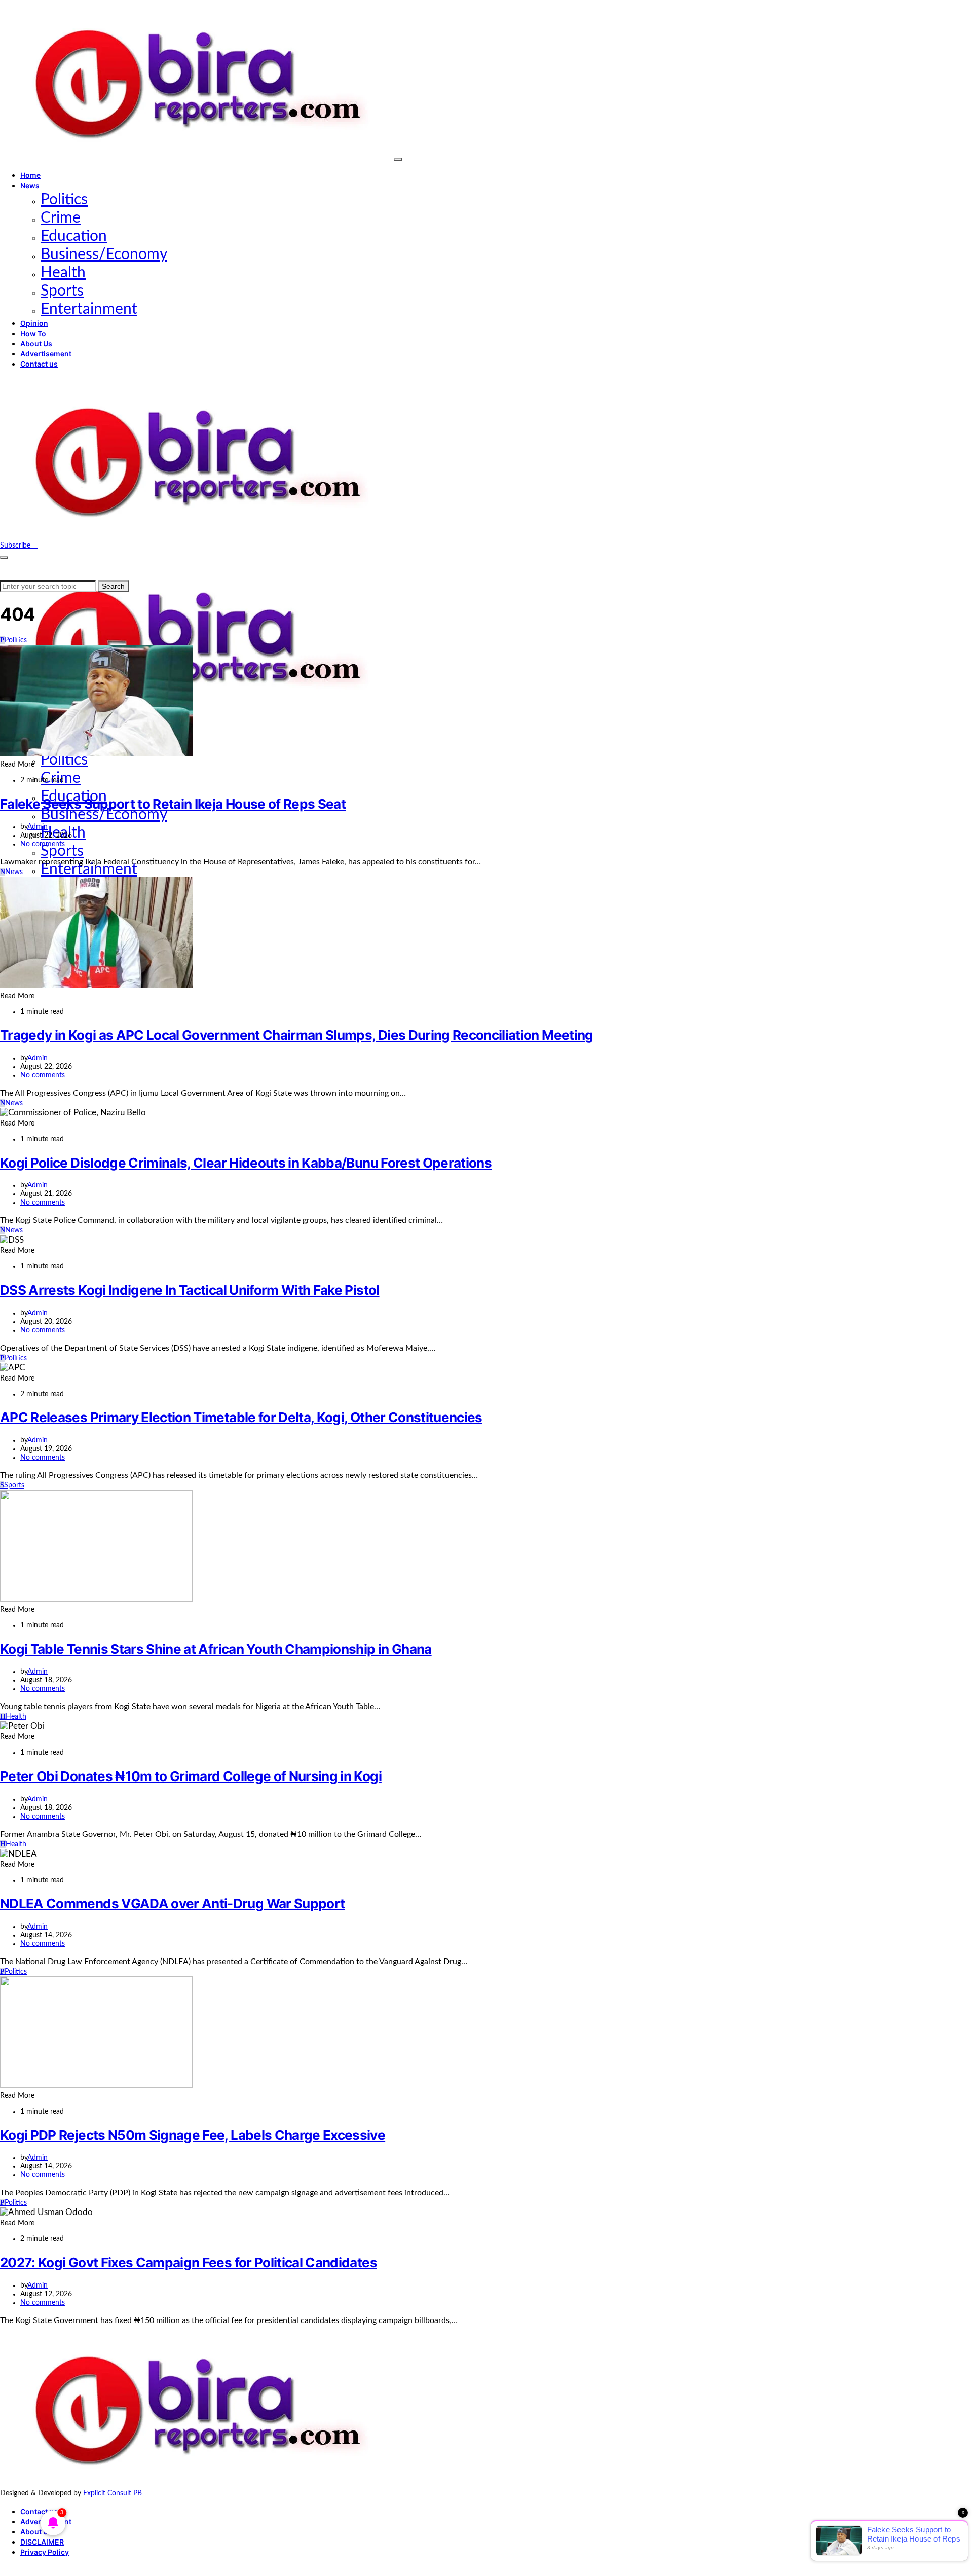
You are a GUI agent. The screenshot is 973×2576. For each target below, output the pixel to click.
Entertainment (89, 309)
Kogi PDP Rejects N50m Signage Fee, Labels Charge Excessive (193, 2135)
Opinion (34, 323)
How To (33, 333)
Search (113, 586)
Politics (64, 200)
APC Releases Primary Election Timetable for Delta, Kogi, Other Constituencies (241, 1417)
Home (30, 175)
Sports (62, 291)
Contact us (39, 364)
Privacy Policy (45, 2552)
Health (63, 273)
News (30, 185)
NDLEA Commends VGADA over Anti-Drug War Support (172, 1903)
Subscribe (16, 546)
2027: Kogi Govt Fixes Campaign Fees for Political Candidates (189, 2262)
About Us (36, 343)
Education (74, 236)
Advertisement (46, 354)
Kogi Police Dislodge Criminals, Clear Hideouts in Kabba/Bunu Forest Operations (246, 1163)
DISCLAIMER (42, 2542)
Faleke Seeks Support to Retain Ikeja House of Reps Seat (173, 804)
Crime (61, 218)
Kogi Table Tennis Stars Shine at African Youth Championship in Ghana (216, 1649)
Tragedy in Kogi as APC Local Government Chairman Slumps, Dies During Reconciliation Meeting (297, 1035)
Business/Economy (104, 255)
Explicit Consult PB (113, 2493)
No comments (43, 844)
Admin (38, 827)
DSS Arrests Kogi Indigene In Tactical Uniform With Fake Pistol (190, 1290)
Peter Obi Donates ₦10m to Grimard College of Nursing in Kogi (191, 1776)
